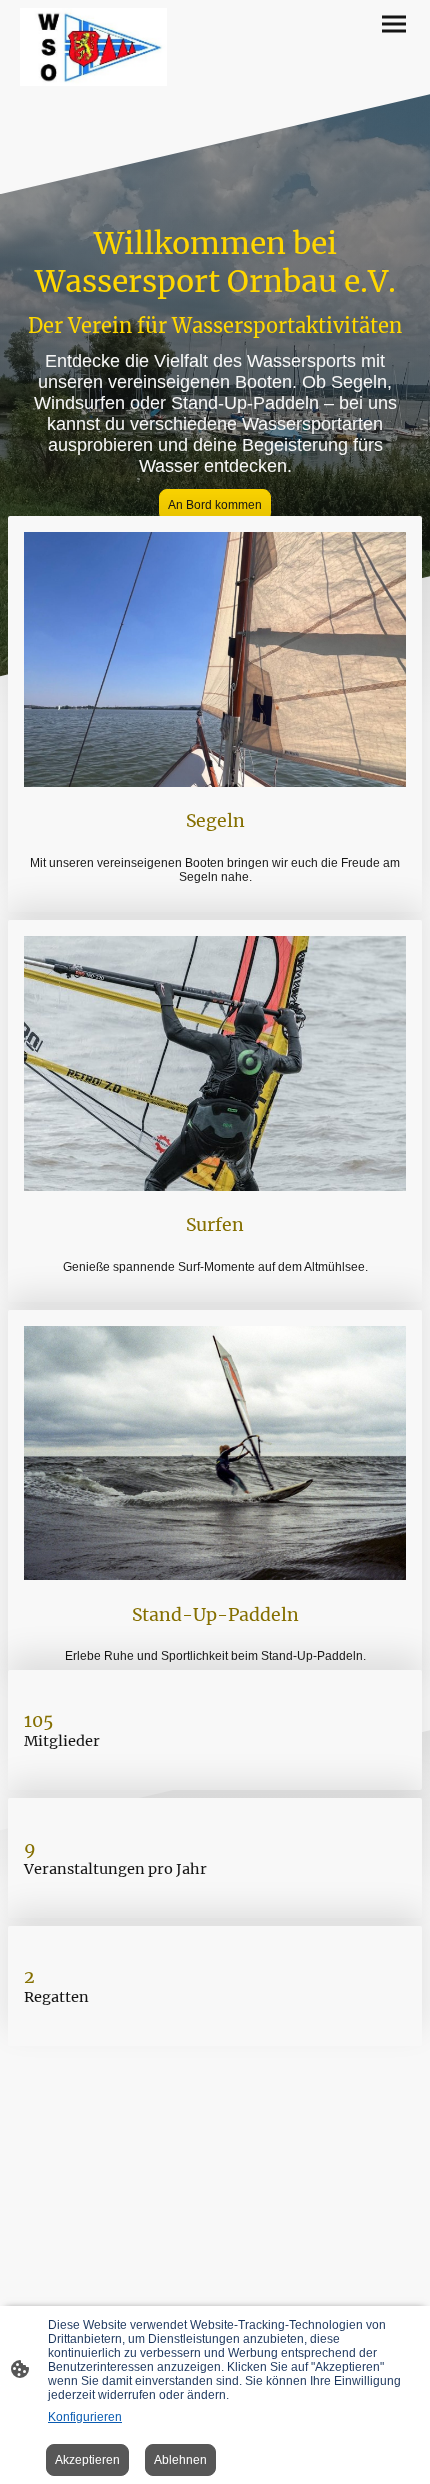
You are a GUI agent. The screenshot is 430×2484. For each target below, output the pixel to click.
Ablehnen (180, 2460)
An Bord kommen (215, 505)
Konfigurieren (85, 2417)
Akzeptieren (87, 2460)
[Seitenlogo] (93, 47)
